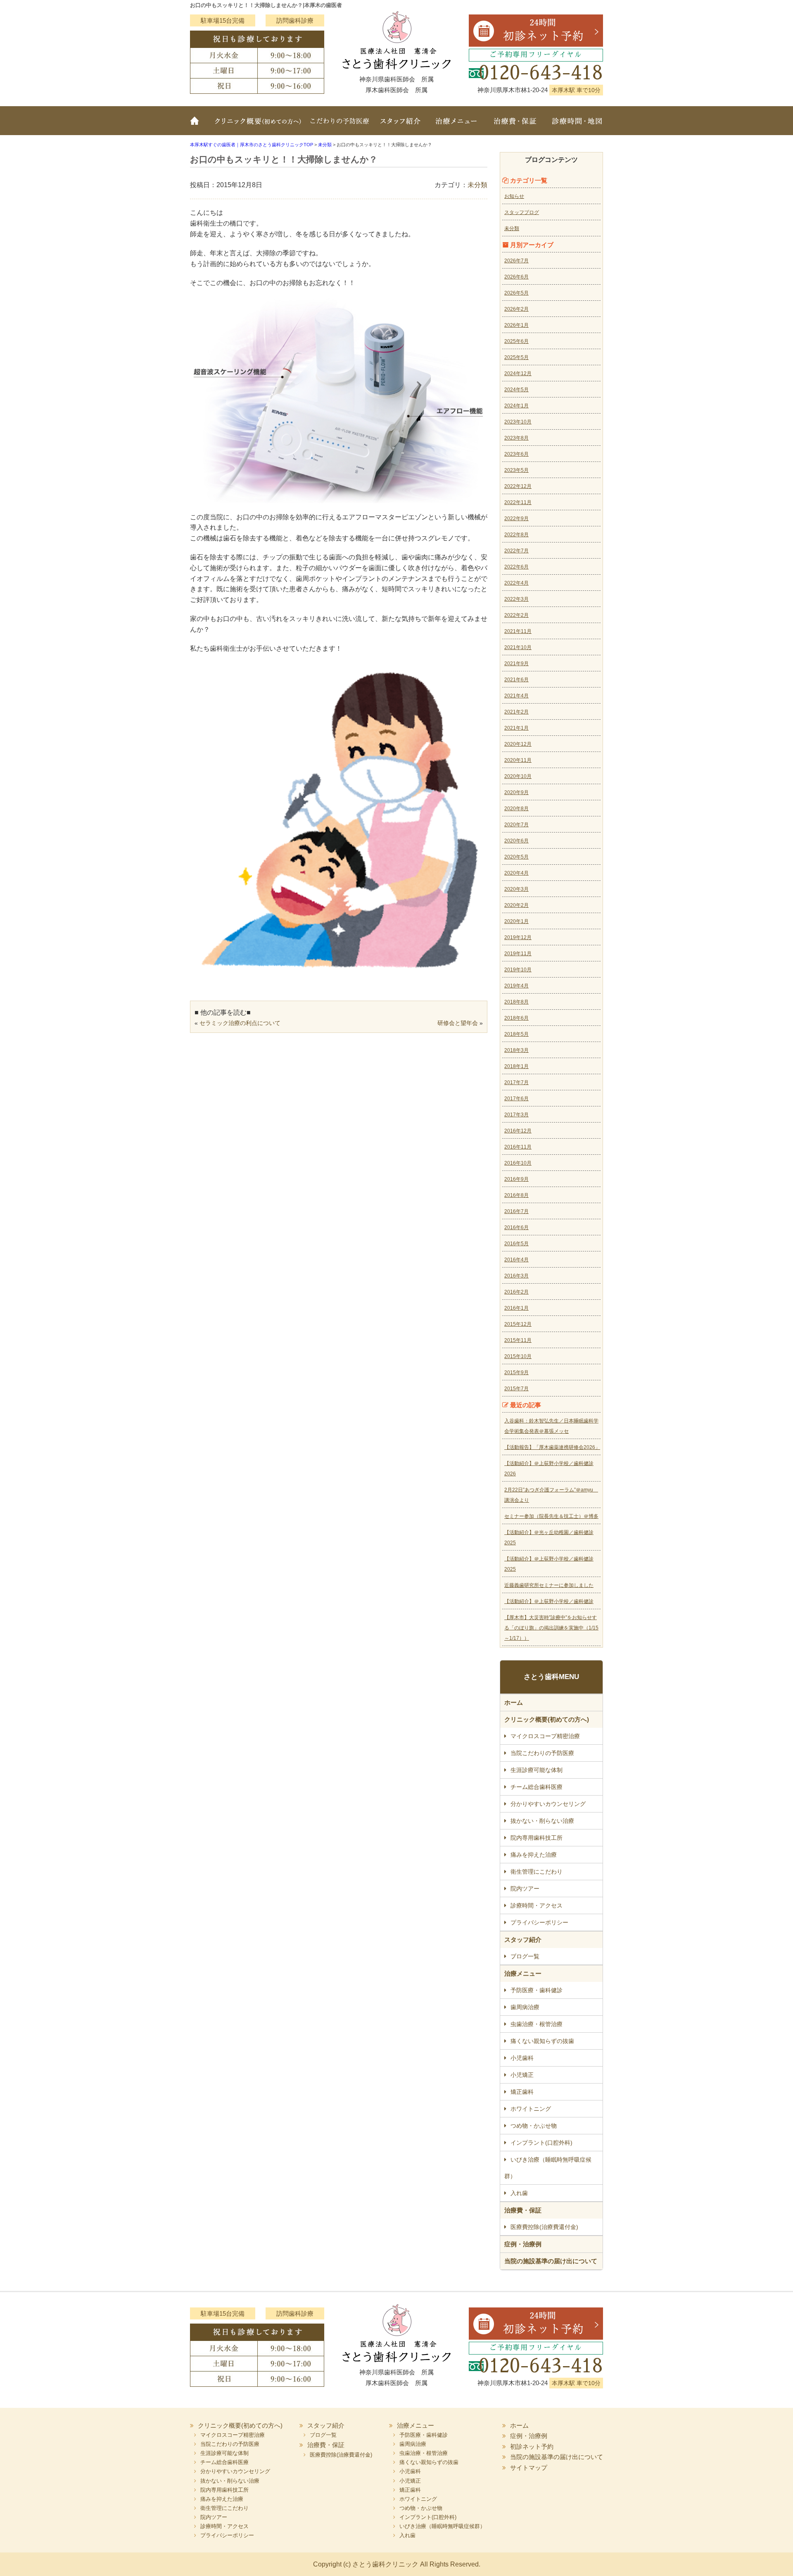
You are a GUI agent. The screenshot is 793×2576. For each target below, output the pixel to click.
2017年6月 (516, 1099)
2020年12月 (518, 744)
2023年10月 (518, 422)
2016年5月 (516, 1244)
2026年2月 (516, 309)
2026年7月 (516, 261)
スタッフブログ (522, 212)
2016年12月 (518, 1131)
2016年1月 (516, 1308)
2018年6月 (516, 1018)
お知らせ (514, 196)
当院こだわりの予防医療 (341, 126)
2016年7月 (516, 1211)
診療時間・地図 (574, 126)
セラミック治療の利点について (240, 1023)
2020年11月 (518, 760)
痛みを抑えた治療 (534, 1855)
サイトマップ (529, 2468)
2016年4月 (516, 1260)
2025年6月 (516, 341)
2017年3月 (516, 1115)
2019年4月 (516, 986)
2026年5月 (516, 293)
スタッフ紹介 (401, 126)
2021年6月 (516, 680)
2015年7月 (516, 1389)
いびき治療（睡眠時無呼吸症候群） (548, 2168)
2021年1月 (516, 728)
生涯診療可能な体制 (537, 1770)
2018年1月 (516, 1066)
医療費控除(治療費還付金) (544, 2227)
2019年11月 (518, 954)
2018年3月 (516, 1050)
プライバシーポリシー (539, 1922)
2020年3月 (516, 889)
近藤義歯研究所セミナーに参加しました (549, 1585)
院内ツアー (525, 1889)
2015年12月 (518, 1324)
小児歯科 (522, 2058)
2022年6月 (516, 567)
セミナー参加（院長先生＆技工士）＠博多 (551, 1516)
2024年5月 (516, 390)
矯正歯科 (522, 2092)
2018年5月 (516, 1034)
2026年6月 (516, 277)
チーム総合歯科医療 (537, 1787)
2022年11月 (518, 502)
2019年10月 (518, 970)
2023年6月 (516, 454)
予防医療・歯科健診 (537, 1990)
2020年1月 (516, 921)
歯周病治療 (525, 2007)
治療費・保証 (515, 126)
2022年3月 (516, 599)
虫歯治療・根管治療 (537, 2024)
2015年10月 (518, 1356)
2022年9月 (516, 519)
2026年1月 (516, 325)
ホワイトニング (531, 2109)
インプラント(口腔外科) (541, 2143)
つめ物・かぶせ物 (534, 2126)
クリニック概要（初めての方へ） (257, 126)
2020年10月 (518, 776)
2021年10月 (518, 647)
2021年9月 (516, 664)
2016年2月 (516, 1292)
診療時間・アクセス (537, 1905)
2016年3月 (516, 1276)
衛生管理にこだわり (537, 1872)
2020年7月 (516, 825)
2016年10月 (518, 1163)
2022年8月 (516, 535)
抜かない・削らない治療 (542, 1821)
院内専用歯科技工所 (537, 1838)
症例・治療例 (523, 2244)
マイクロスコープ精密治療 (545, 1736)
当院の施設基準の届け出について (551, 2261)
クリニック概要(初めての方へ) (547, 1719)
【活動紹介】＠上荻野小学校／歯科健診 (549, 1601)
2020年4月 (516, 873)
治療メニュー (456, 126)
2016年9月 (516, 1179)
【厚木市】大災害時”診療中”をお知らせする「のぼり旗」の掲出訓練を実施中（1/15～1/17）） (551, 1628)
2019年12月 (518, 937)
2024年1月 (516, 406)
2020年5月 (516, 857)
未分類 (477, 185)
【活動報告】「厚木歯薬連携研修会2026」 (552, 1447)
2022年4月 (516, 583)
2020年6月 (516, 841)
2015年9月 (516, 1372)
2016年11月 (518, 1147)
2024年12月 (518, 373)
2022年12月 (518, 486)
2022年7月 (516, 551)
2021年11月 (518, 631)
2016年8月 (516, 1195)
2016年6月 (516, 1227)
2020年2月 (516, 905)
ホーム (198, 126)
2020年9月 (516, 792)
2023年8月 (516, 438)
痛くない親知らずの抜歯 (542, 2041)
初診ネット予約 (532, 2446)
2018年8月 (516, 1002)
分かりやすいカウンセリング (548, 1804)
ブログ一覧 (525, 1956)
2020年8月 (516, 809)
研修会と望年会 (458, 1023)
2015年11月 (518, 1340)
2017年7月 (516, 1082)
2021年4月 (516, 696)
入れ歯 (519, 2193)
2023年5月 (516, 470)
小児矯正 (522, 2075)
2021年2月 (516, 712)
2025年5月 (516, 357)
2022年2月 (516, 615)
